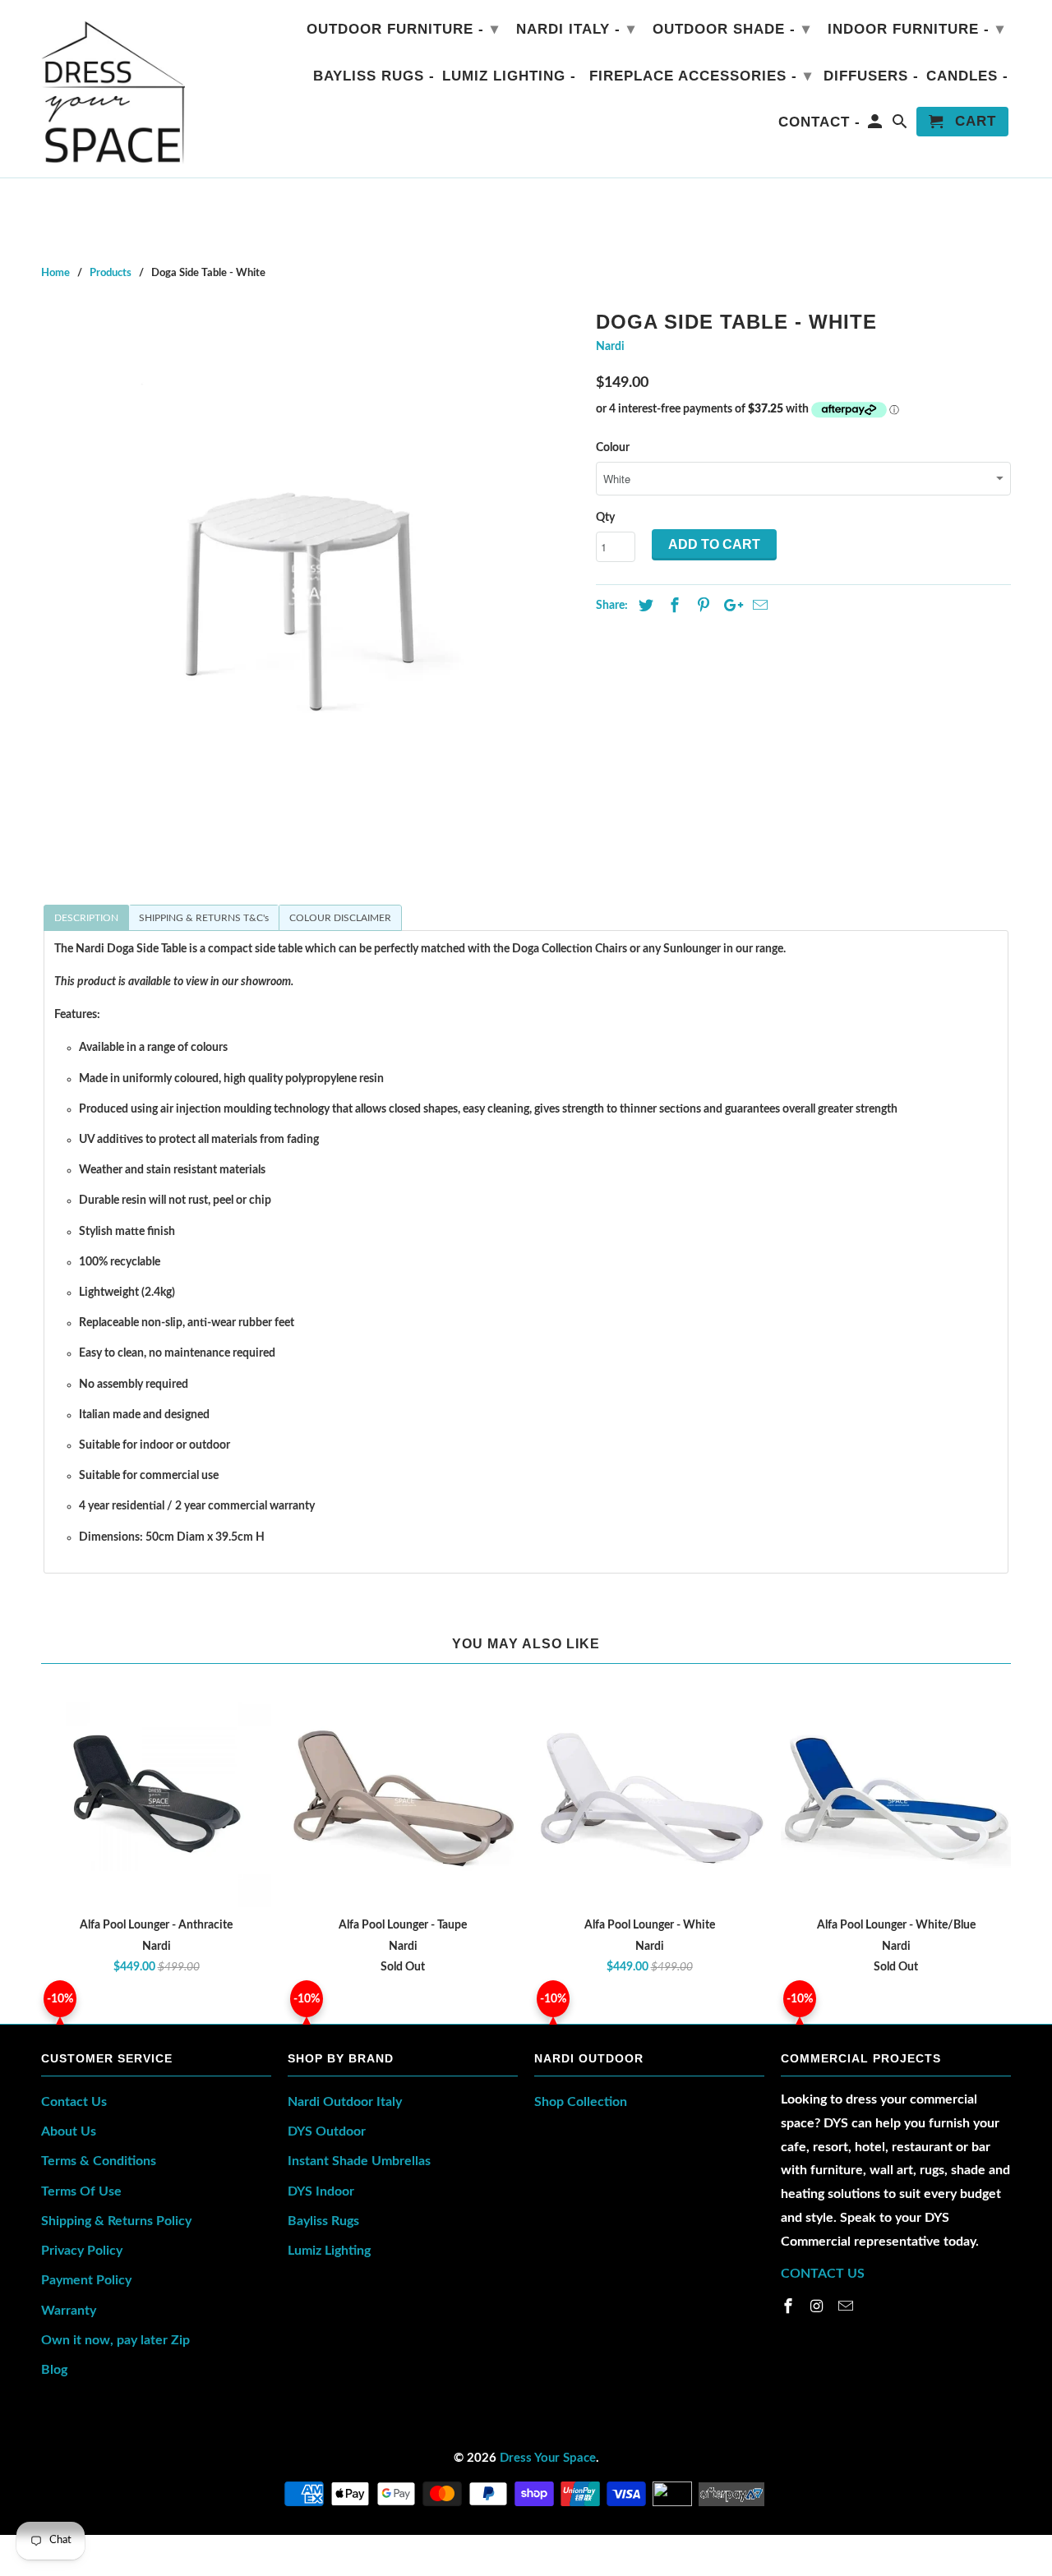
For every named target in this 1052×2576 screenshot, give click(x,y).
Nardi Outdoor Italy (345, 2102)
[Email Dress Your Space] (847, 2307)
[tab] (86, 918)
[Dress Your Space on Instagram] (819, 2307)
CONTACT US (823, 2274)
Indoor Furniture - (916, 29)
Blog (54, 2370)
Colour (613, 448)
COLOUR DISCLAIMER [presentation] (340, 918)
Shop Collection (581, 2102)
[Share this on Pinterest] (701, 606)
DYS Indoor (321, 2191)
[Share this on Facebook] (672, 606)
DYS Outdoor (327, 2131)
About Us (69, 2131)
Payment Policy (86, 2280)
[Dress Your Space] (113, 89)
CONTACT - (819, 122)
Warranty (69, 2311)
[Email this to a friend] (758, 606)
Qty (605, 518)
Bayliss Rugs (323, 2221)
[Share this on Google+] (729, 606)
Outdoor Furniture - (403, 29)
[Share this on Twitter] (644, 606)
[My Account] (877, 125)
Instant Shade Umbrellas (359, 2161)
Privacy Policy (82, 2251)
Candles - (967, 76)
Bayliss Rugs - (374, 76)
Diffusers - (871, 76)
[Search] (901, 125)
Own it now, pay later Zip (115, 2340)
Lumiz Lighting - (509, 76)
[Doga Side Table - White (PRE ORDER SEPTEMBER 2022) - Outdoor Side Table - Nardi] (310, 573)
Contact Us (74, 2102)
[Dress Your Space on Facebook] (790, 2307)
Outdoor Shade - (731, 29)
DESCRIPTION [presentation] (86, 918)
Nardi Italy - (576, 29)
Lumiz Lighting (329, 2251)
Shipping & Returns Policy (116, 2221)
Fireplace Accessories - (701, 76)
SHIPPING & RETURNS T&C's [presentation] (204, 918)
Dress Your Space (548, 2458)
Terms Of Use (81, 2191)
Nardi (610, 347)
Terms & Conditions (99, 2161)
